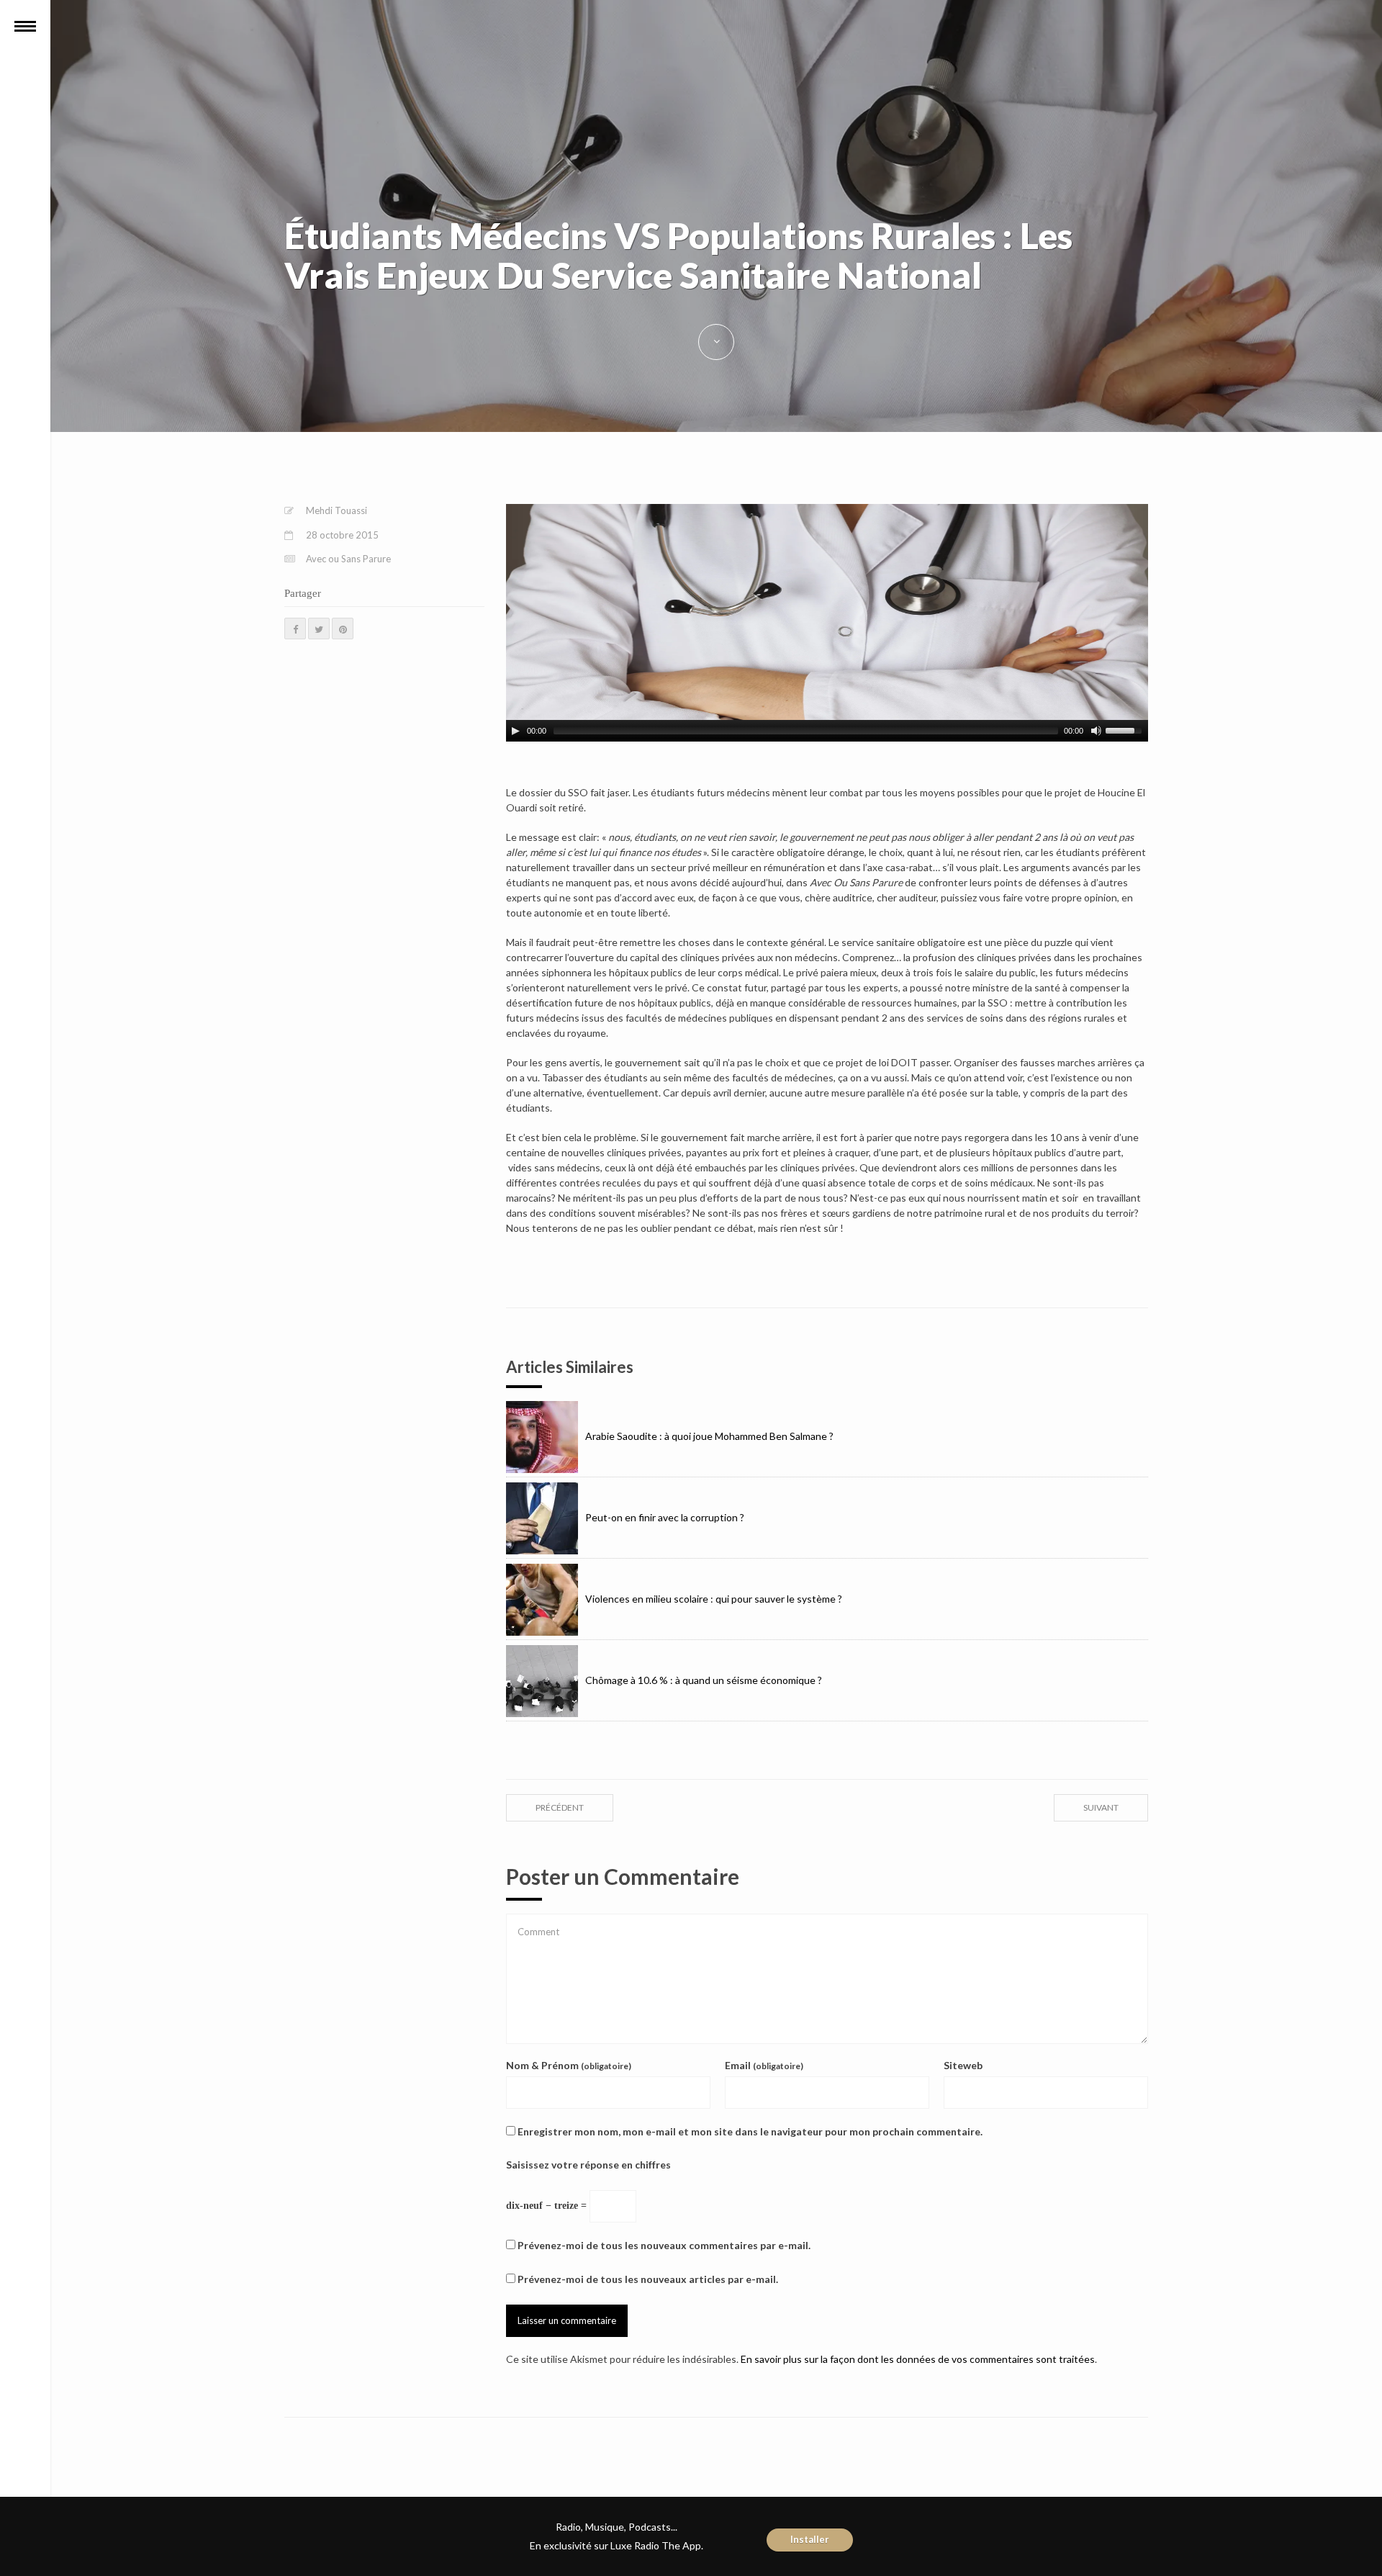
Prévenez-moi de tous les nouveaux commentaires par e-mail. (664, 2245)
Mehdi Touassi (337, 510)
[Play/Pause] (515, 731)
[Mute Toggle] (1096, 731)
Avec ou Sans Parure (348, 559)
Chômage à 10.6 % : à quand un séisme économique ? (704, 1680)
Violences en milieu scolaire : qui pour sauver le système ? (714, 1599)
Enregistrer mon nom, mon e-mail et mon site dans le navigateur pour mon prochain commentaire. (750, 2131)
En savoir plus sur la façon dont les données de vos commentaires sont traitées (918, 2359)
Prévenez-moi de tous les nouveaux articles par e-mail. (648, 2279)
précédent (560, 1807)
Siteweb (963, 2065)
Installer (810, 2539)
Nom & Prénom (569, 2065)
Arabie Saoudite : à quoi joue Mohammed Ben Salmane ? (709, 1436)
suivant (1101, 1807)
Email (764, 2065)
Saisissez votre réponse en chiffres (588, 2165)
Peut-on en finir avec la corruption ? (665, 1517)
